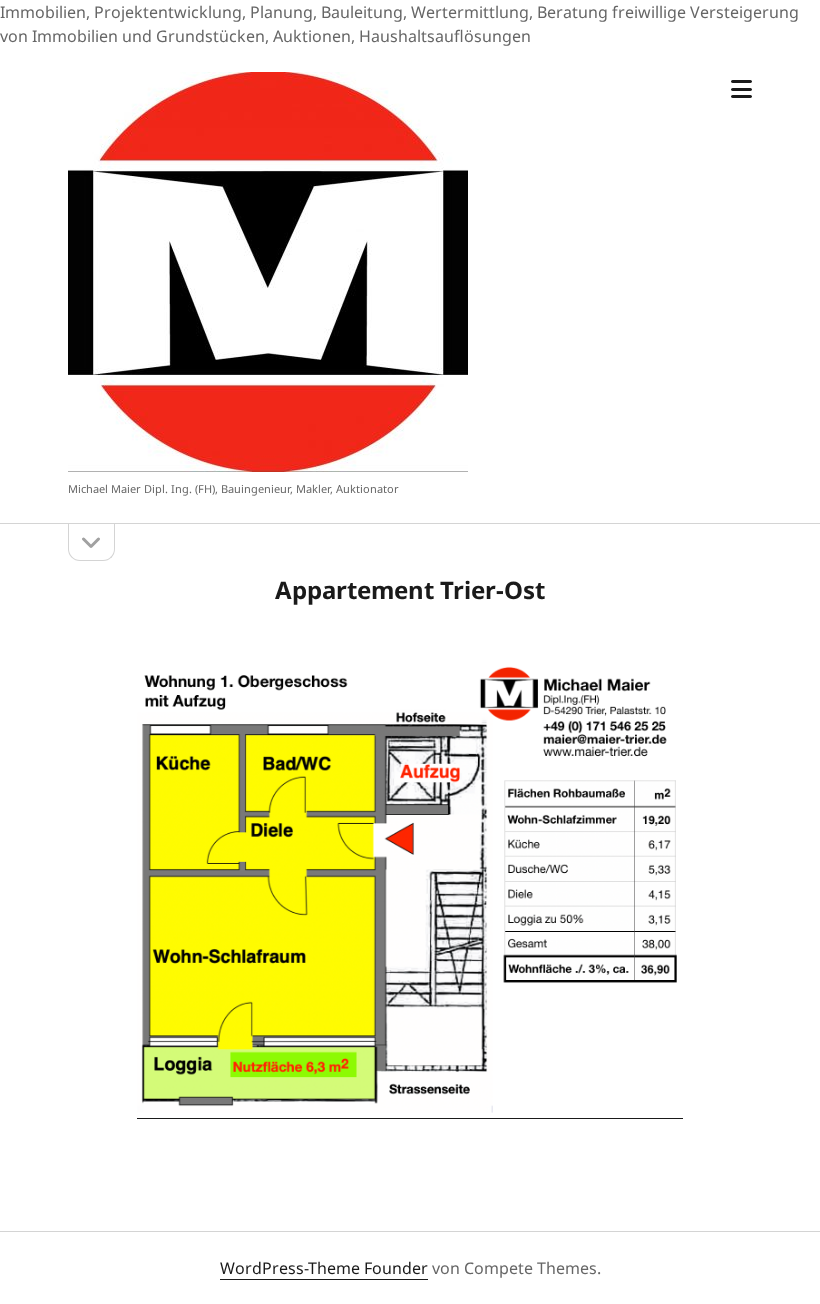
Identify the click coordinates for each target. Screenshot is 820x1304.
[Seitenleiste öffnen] (91, 542)
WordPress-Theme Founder (324, 1268)
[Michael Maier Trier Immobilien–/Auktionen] (268, 462)
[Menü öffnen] (741, 90)
